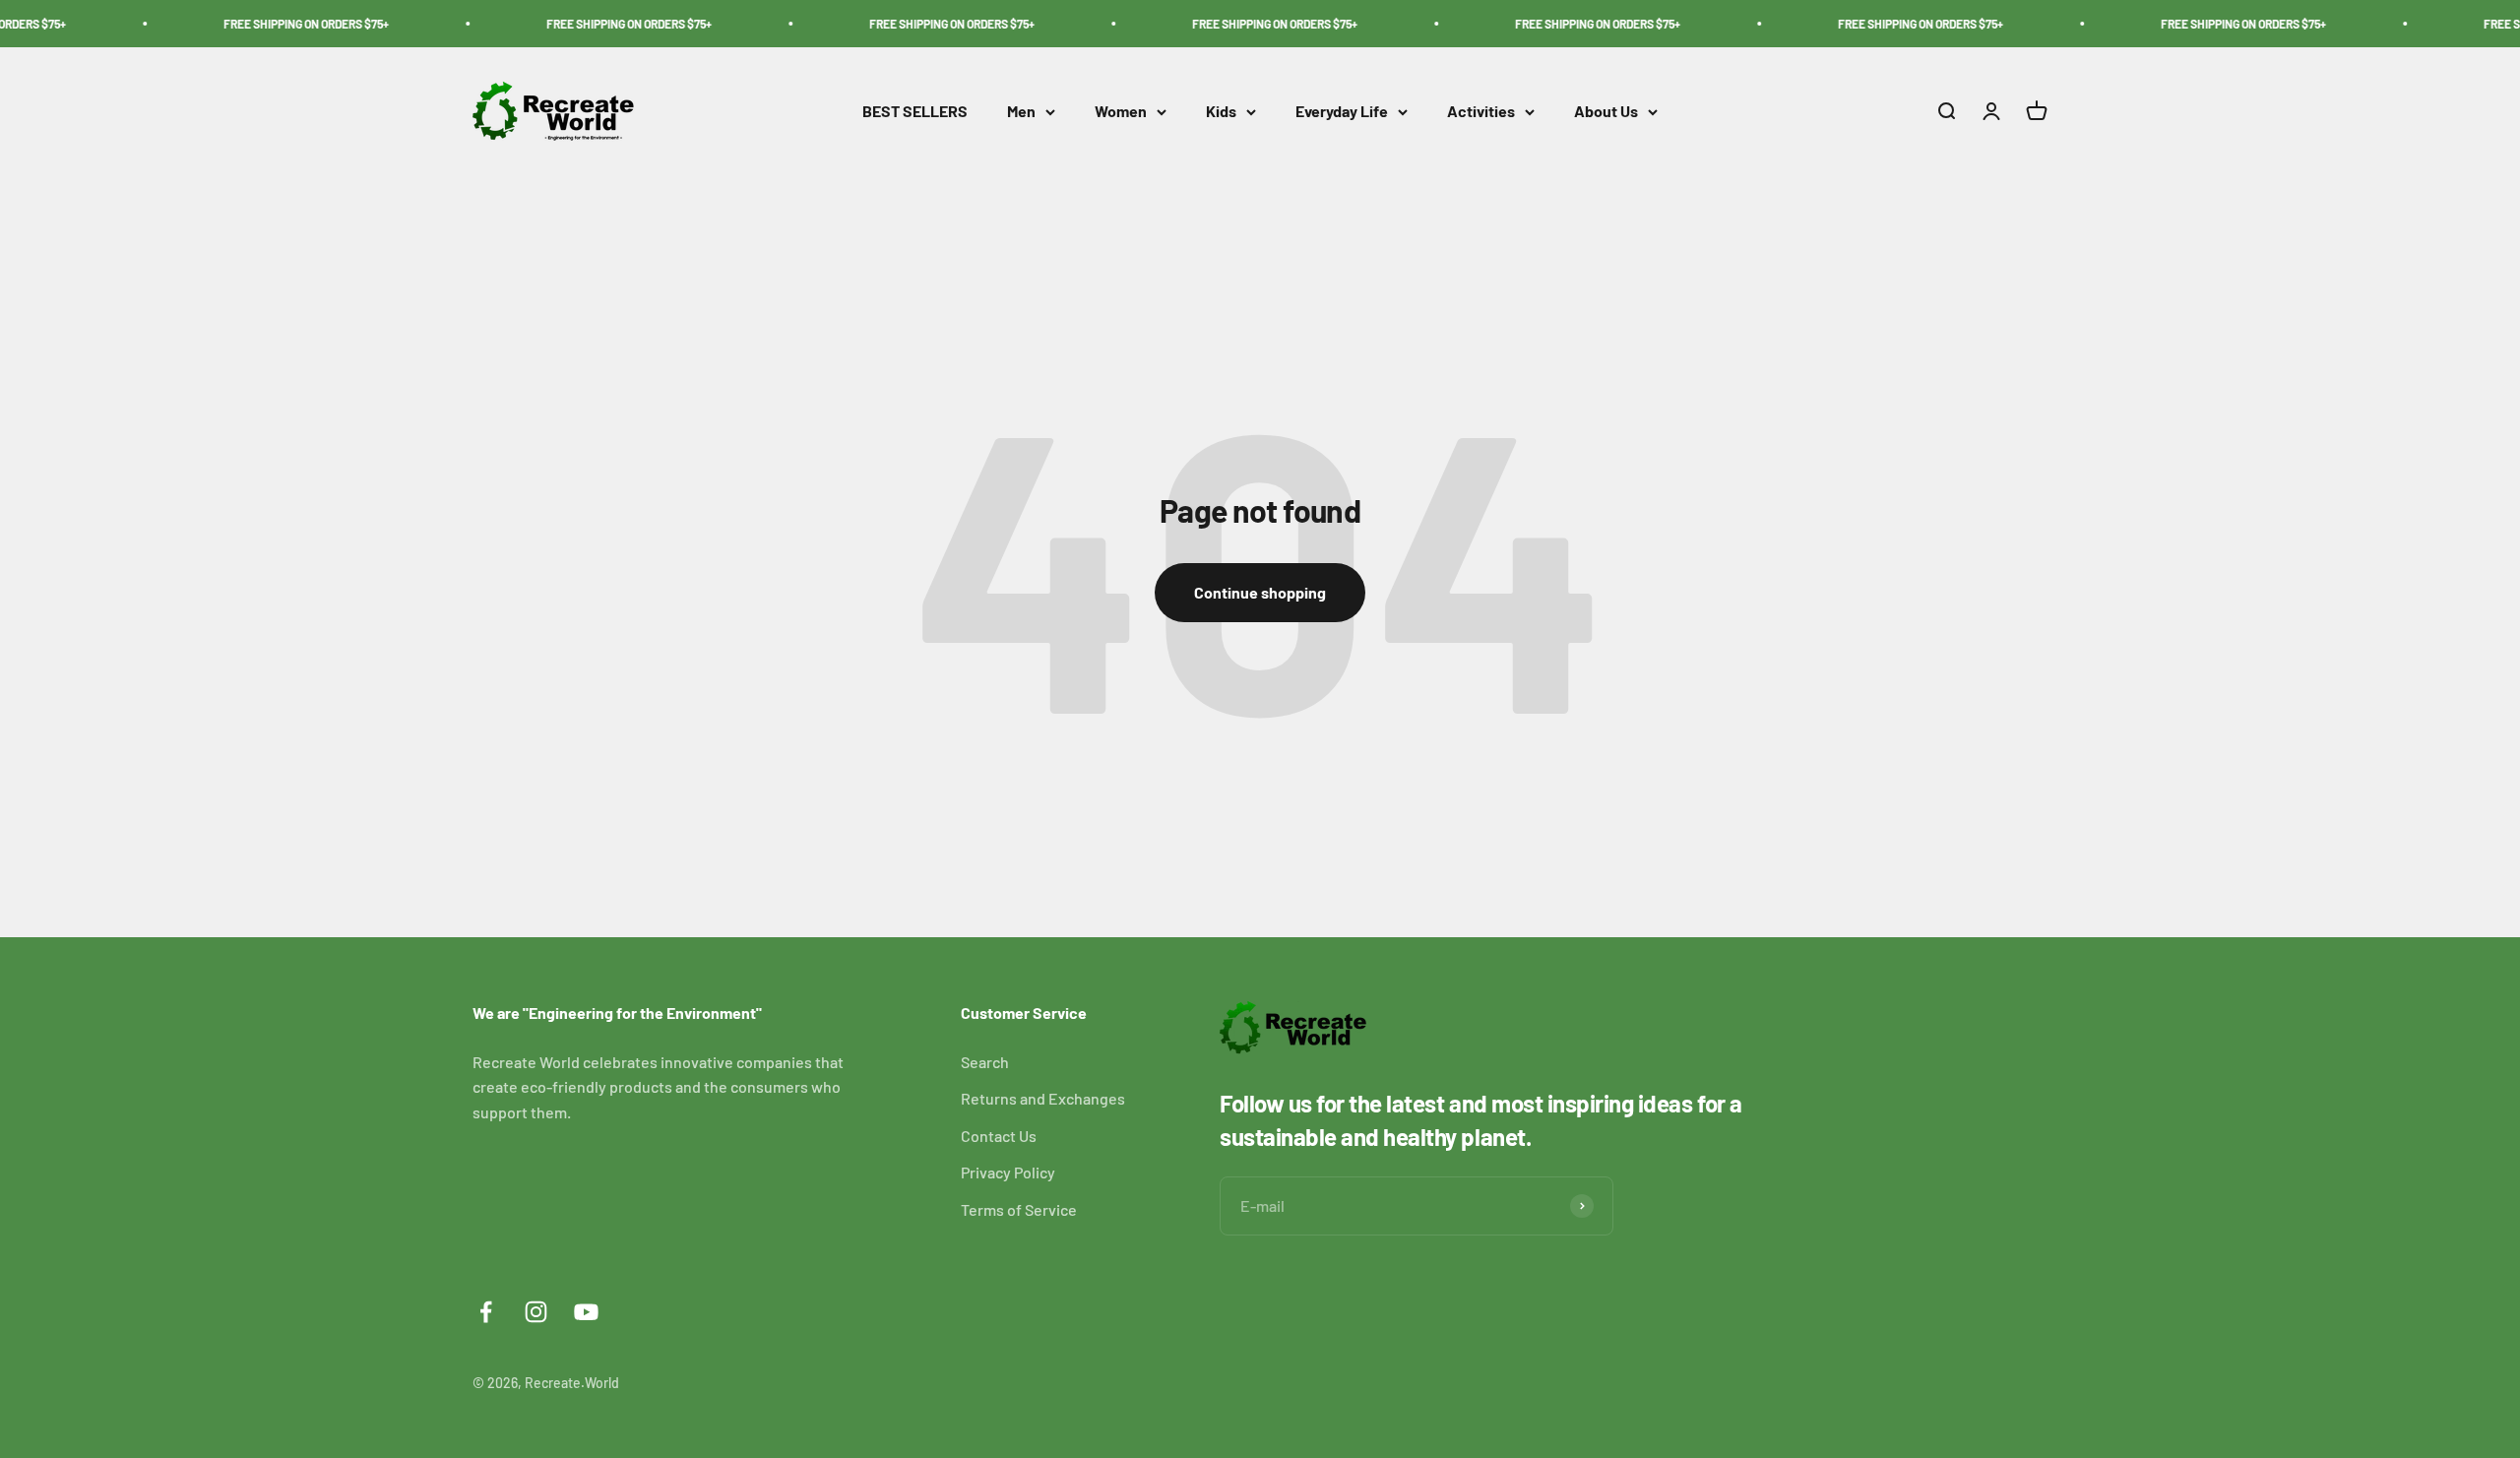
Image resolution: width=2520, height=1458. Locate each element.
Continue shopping (1260, 592)
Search (985, 1062)
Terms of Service (1019, 1209)
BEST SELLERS (915, 112)
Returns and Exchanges (1043, 1098)
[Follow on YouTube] (586, 1312)
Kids (1221, 112)
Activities (1481, 112)
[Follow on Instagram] (536, 1312)
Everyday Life (1342, 112)
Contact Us (999, 1136)
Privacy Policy (1008, 1172)
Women (1121, 112)
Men (1021, 112)
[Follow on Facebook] (486, 1312)
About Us (1606, 112)
